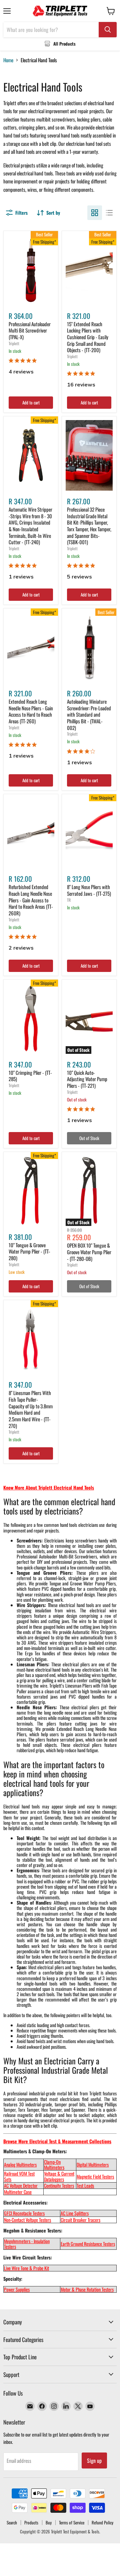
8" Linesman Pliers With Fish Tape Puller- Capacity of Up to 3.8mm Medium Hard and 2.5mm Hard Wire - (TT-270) (31, 1409)
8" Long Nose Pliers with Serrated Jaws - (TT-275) (89, 890)
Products (31, 2522)
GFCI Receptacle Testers (24, 2213)
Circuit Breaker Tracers (80, 2220)
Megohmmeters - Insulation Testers (27, 2244)
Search (12, 2522)
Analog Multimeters (20, 2164)
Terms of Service (72, 2522)
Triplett (14, 343)
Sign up (94, 2460)
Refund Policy (102, 2522)
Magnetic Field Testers (95, 2176)
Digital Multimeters (93, 2164)
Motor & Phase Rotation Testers (87, 2289)
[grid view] (95, 213)
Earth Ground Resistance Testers (88, 2244)
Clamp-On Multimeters (54, 2164)
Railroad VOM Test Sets (19, 2176)
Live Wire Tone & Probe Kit (26, 2268)
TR (69, 900)
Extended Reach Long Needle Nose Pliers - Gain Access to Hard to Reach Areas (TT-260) (31, 711)
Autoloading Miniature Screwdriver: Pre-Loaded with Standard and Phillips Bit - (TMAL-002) (89, 714)
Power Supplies (17, 2289)
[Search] (108, 30)
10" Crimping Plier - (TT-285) (30, 1076)
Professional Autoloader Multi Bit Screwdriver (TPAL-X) (30, 330)
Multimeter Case (18, 2192)
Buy (49, 2522)
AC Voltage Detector (21, 2185)
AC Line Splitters (75, 2213)
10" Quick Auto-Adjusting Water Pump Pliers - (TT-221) (87, 1079)
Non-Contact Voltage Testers (27, 2220)
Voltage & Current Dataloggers (59, 2176)
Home (8, 60)
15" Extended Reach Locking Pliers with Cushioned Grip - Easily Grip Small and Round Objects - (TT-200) (88, 337)
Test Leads (85, 2185)
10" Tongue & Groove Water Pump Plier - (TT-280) (29, 1251)
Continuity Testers (59, 2185)
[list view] (109, 213)
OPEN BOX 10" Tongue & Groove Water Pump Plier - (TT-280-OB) (89, 1252)
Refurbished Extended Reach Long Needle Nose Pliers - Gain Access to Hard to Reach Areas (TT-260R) (31, 900)
